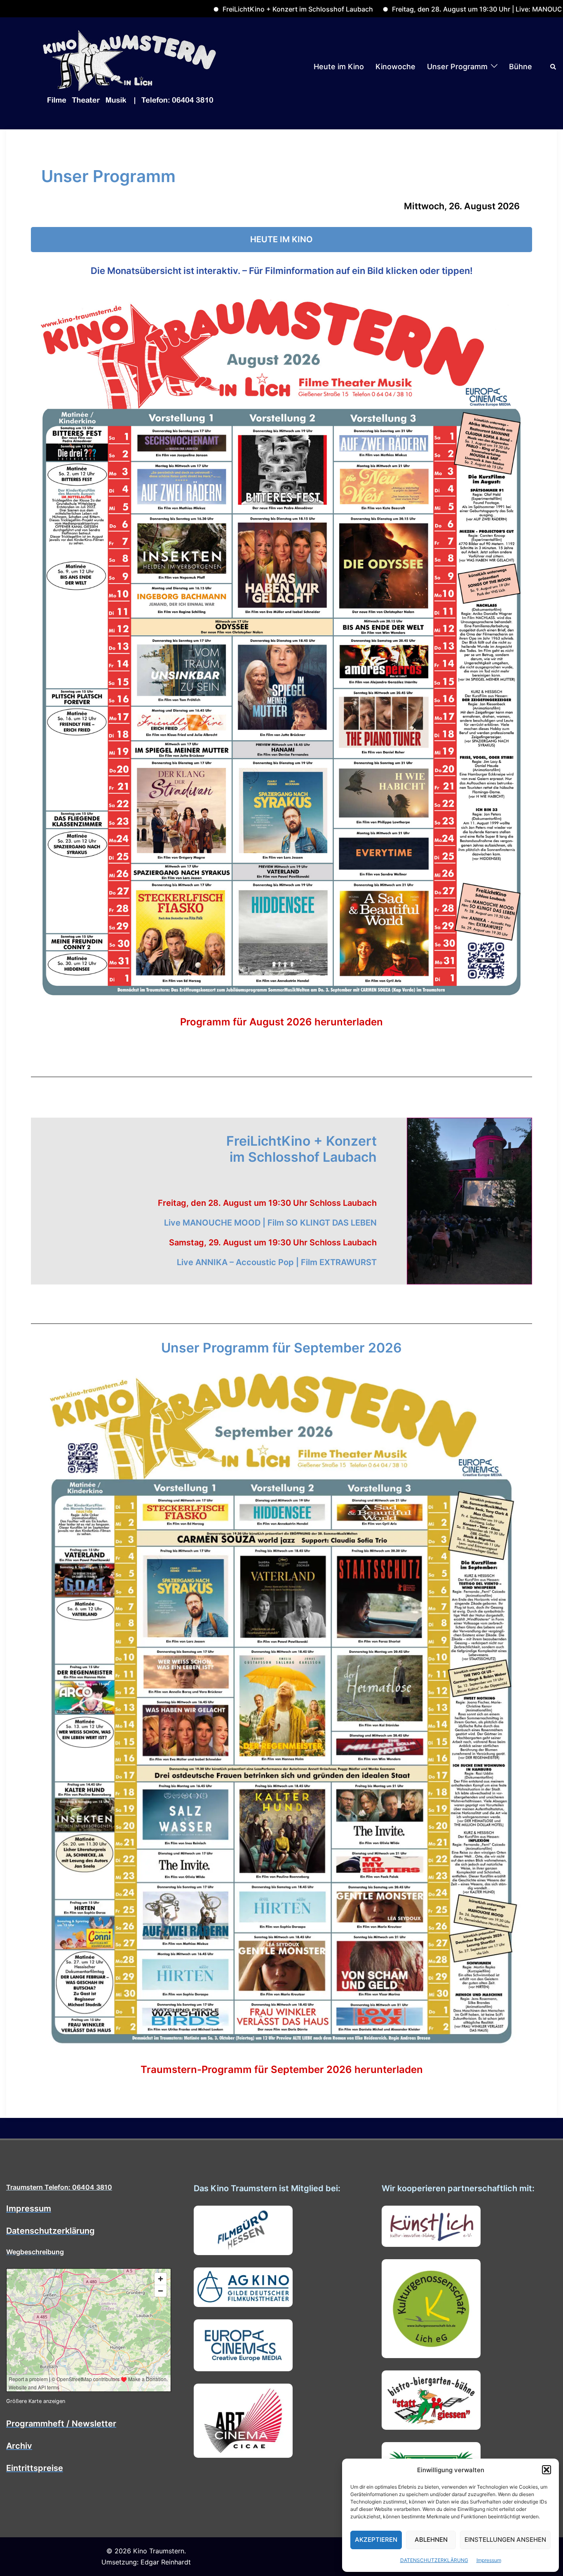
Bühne (521, 67)
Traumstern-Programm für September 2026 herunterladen (282, 2069)
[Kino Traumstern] (130, 66)
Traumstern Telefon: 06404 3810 (59, 2187)
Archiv (19, 2446)
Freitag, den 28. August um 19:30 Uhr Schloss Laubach (267, 1203)
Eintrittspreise (35, 2468)
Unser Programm (457, 67)
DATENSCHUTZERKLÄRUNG (434, 2560)
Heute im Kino (339, 67)
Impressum (489, 2560)
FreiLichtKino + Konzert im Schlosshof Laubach (191, 9)
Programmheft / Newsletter (61, 2424)
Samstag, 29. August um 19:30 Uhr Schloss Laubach (273, 1242)
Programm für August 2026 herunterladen (281, 1022)
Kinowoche (395, 67)
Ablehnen (431, 2540)
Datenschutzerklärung (50, 2231)
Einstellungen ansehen (505, 2540)
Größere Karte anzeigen (36, 2401)
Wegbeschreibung (35, 2252)
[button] (547, 2470)
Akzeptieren (376, 2540)
